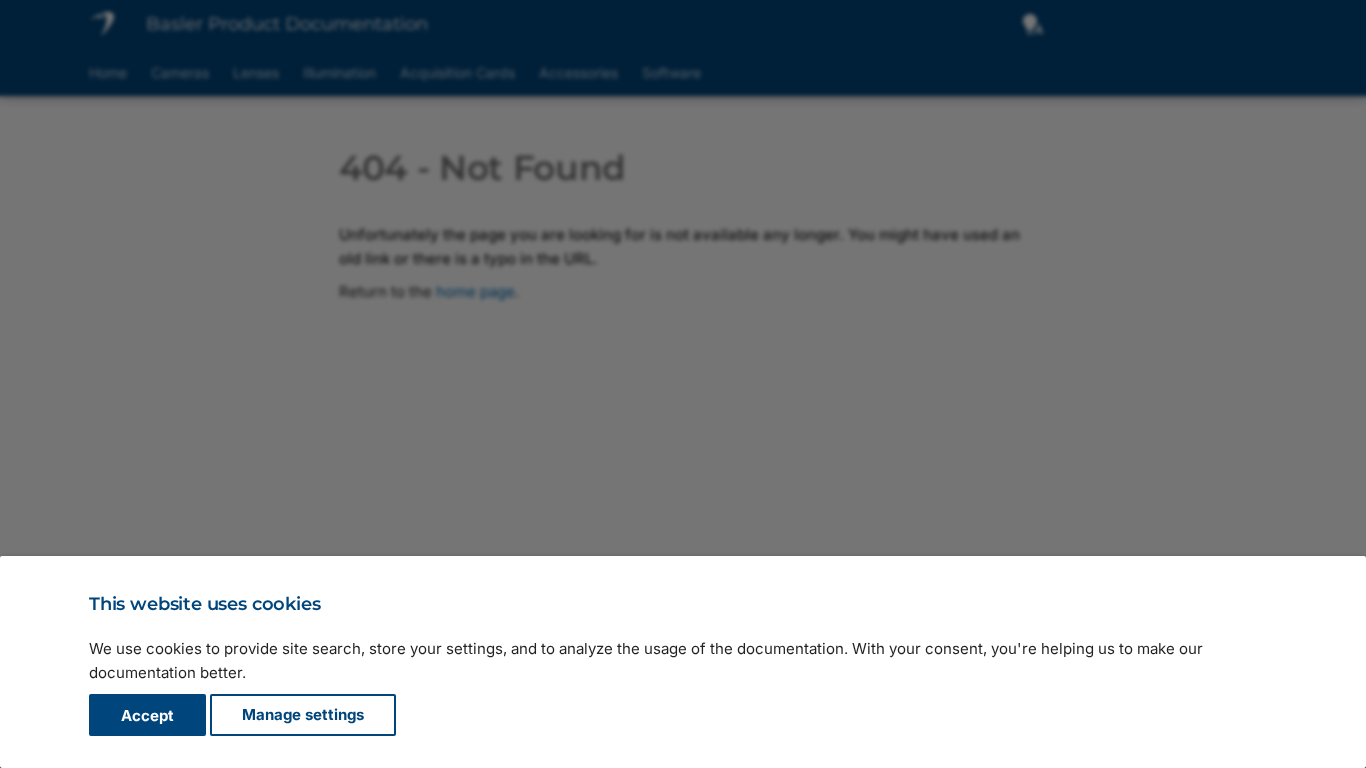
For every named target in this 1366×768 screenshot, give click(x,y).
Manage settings (303, 715)
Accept (147, 715)
